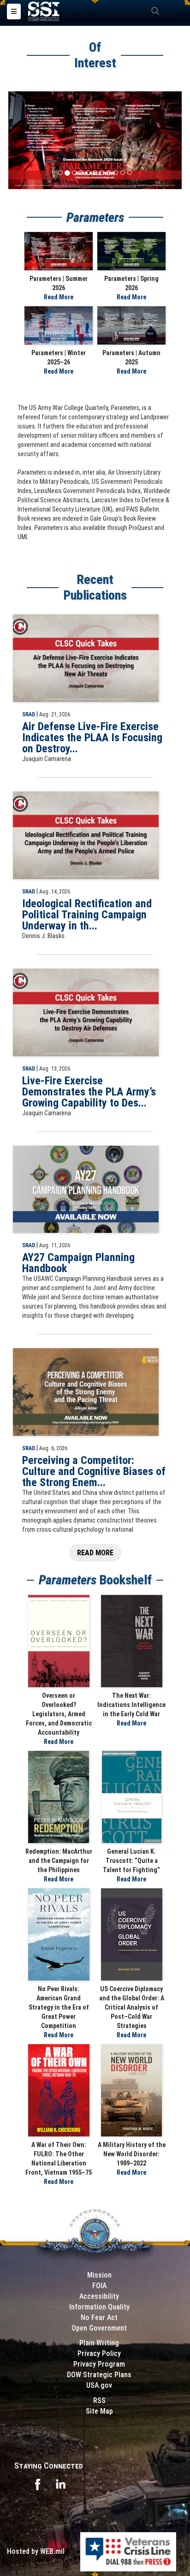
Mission (99, 2275)
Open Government (99, 2328)
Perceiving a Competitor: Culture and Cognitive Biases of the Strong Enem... (94, 1471)
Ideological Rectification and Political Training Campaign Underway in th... (87, 915)
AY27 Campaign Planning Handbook (78, 1263)
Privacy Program (99, 2364)
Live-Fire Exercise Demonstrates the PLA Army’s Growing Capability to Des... (89, 1092)
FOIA (99, 2286)
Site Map (99, 2411)
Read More (59, 297)
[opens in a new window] (37, 2484)
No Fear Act (99, 2317)
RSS (99, 2400)
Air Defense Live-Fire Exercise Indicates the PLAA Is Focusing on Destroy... (92, 738)
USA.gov (99, 2385)
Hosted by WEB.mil (36, 2551)
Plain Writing (99, 2343)
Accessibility (99, 2296)
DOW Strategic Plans (99, 2375)
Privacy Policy (99, 2353)
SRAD (29, 714)
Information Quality (99, 2307)
